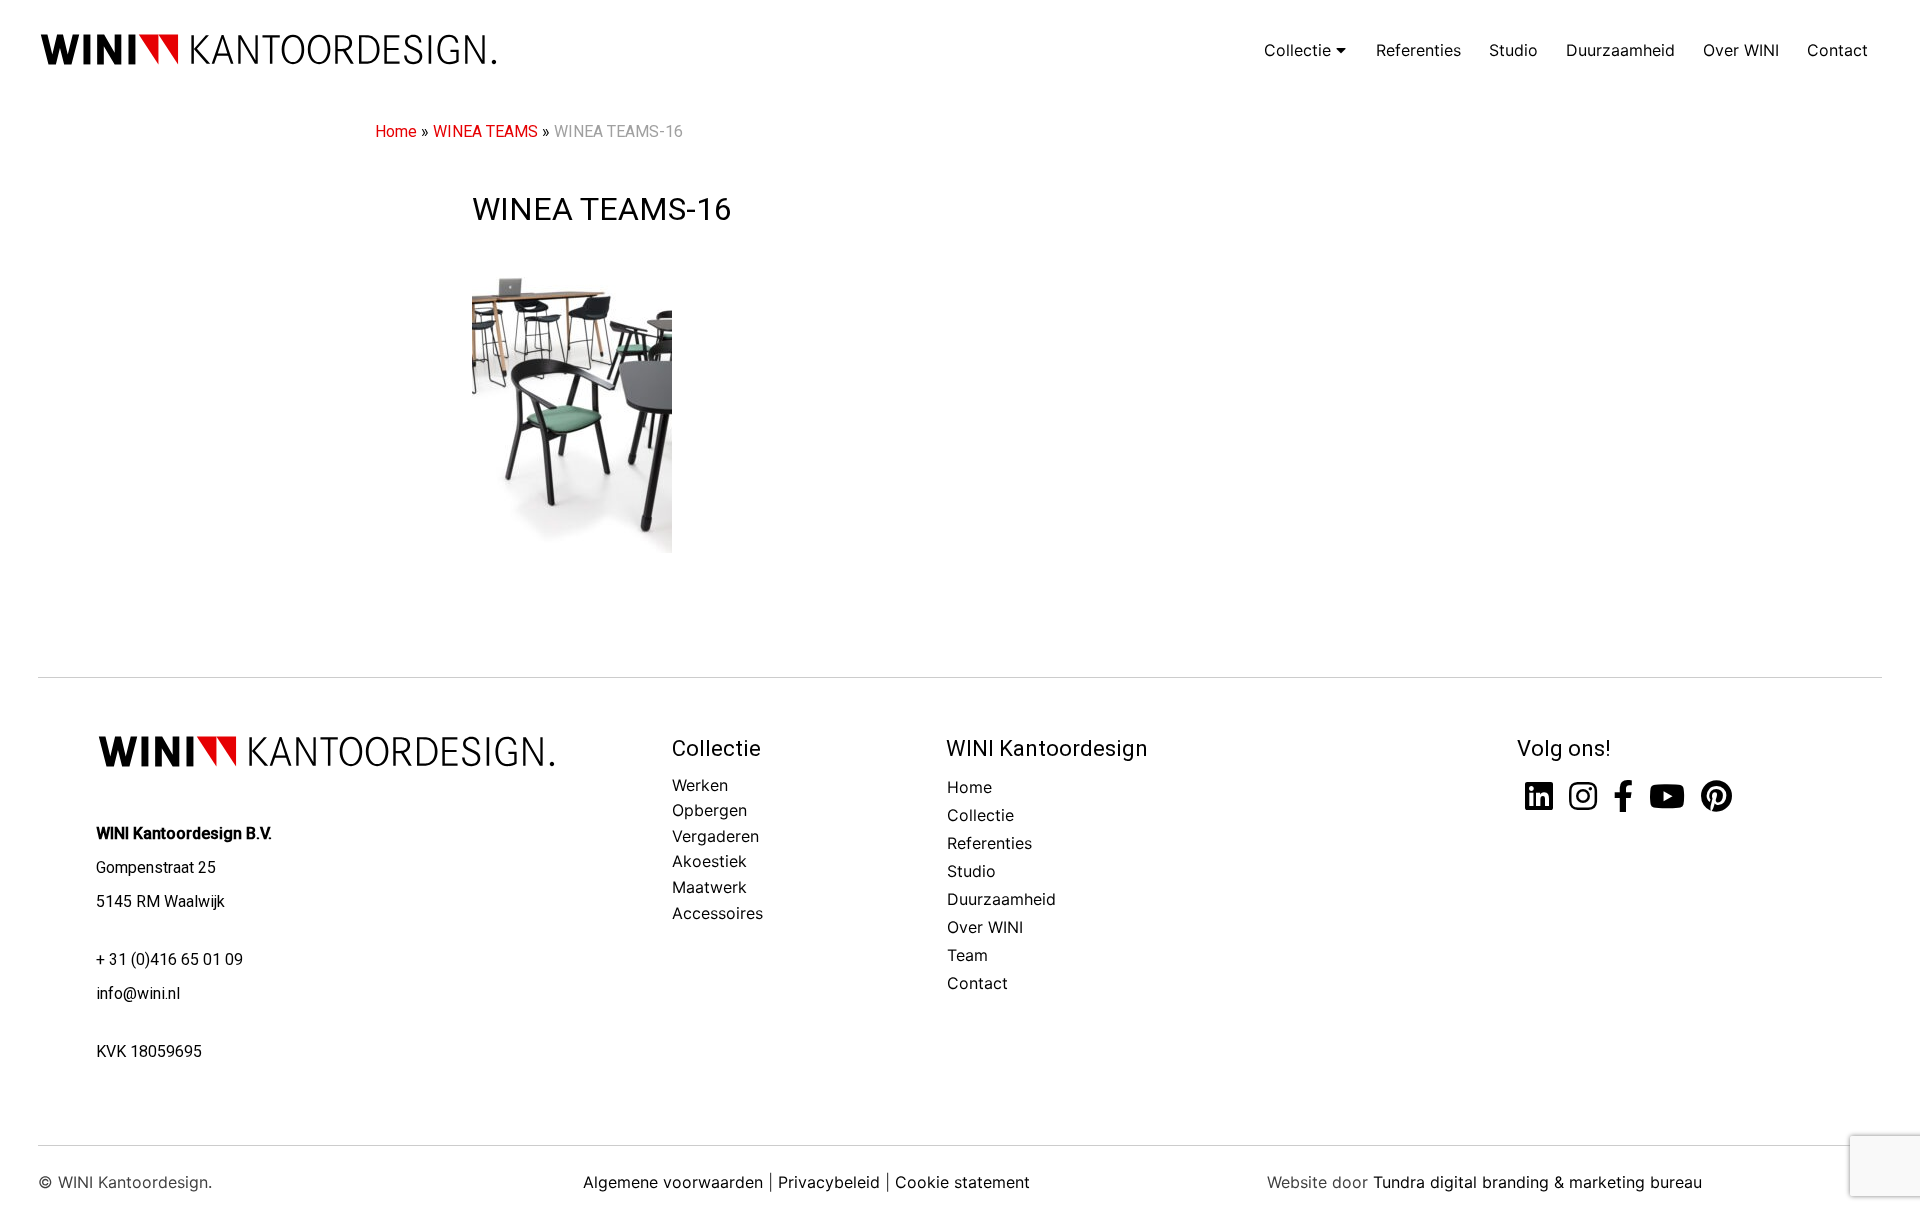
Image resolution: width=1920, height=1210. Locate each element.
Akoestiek (709, 861)
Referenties (1418, 50)
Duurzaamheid (1620, 50)
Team (967, 955)
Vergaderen (715, 836)
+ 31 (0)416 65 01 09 (169, 959)
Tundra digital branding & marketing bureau (1537, 1182)
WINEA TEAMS (485, 131)
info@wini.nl (138, 993)
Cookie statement (962, 1182)
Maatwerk (709, 887)
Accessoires (717, 913)
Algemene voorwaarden (673, 1182)
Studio (1513, 50)
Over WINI (1741, 50)
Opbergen (709, 810)
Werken (700, 785)
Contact (1837, 50)
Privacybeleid (829, 1182)
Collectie (1300, 50)
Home (396, 131)
